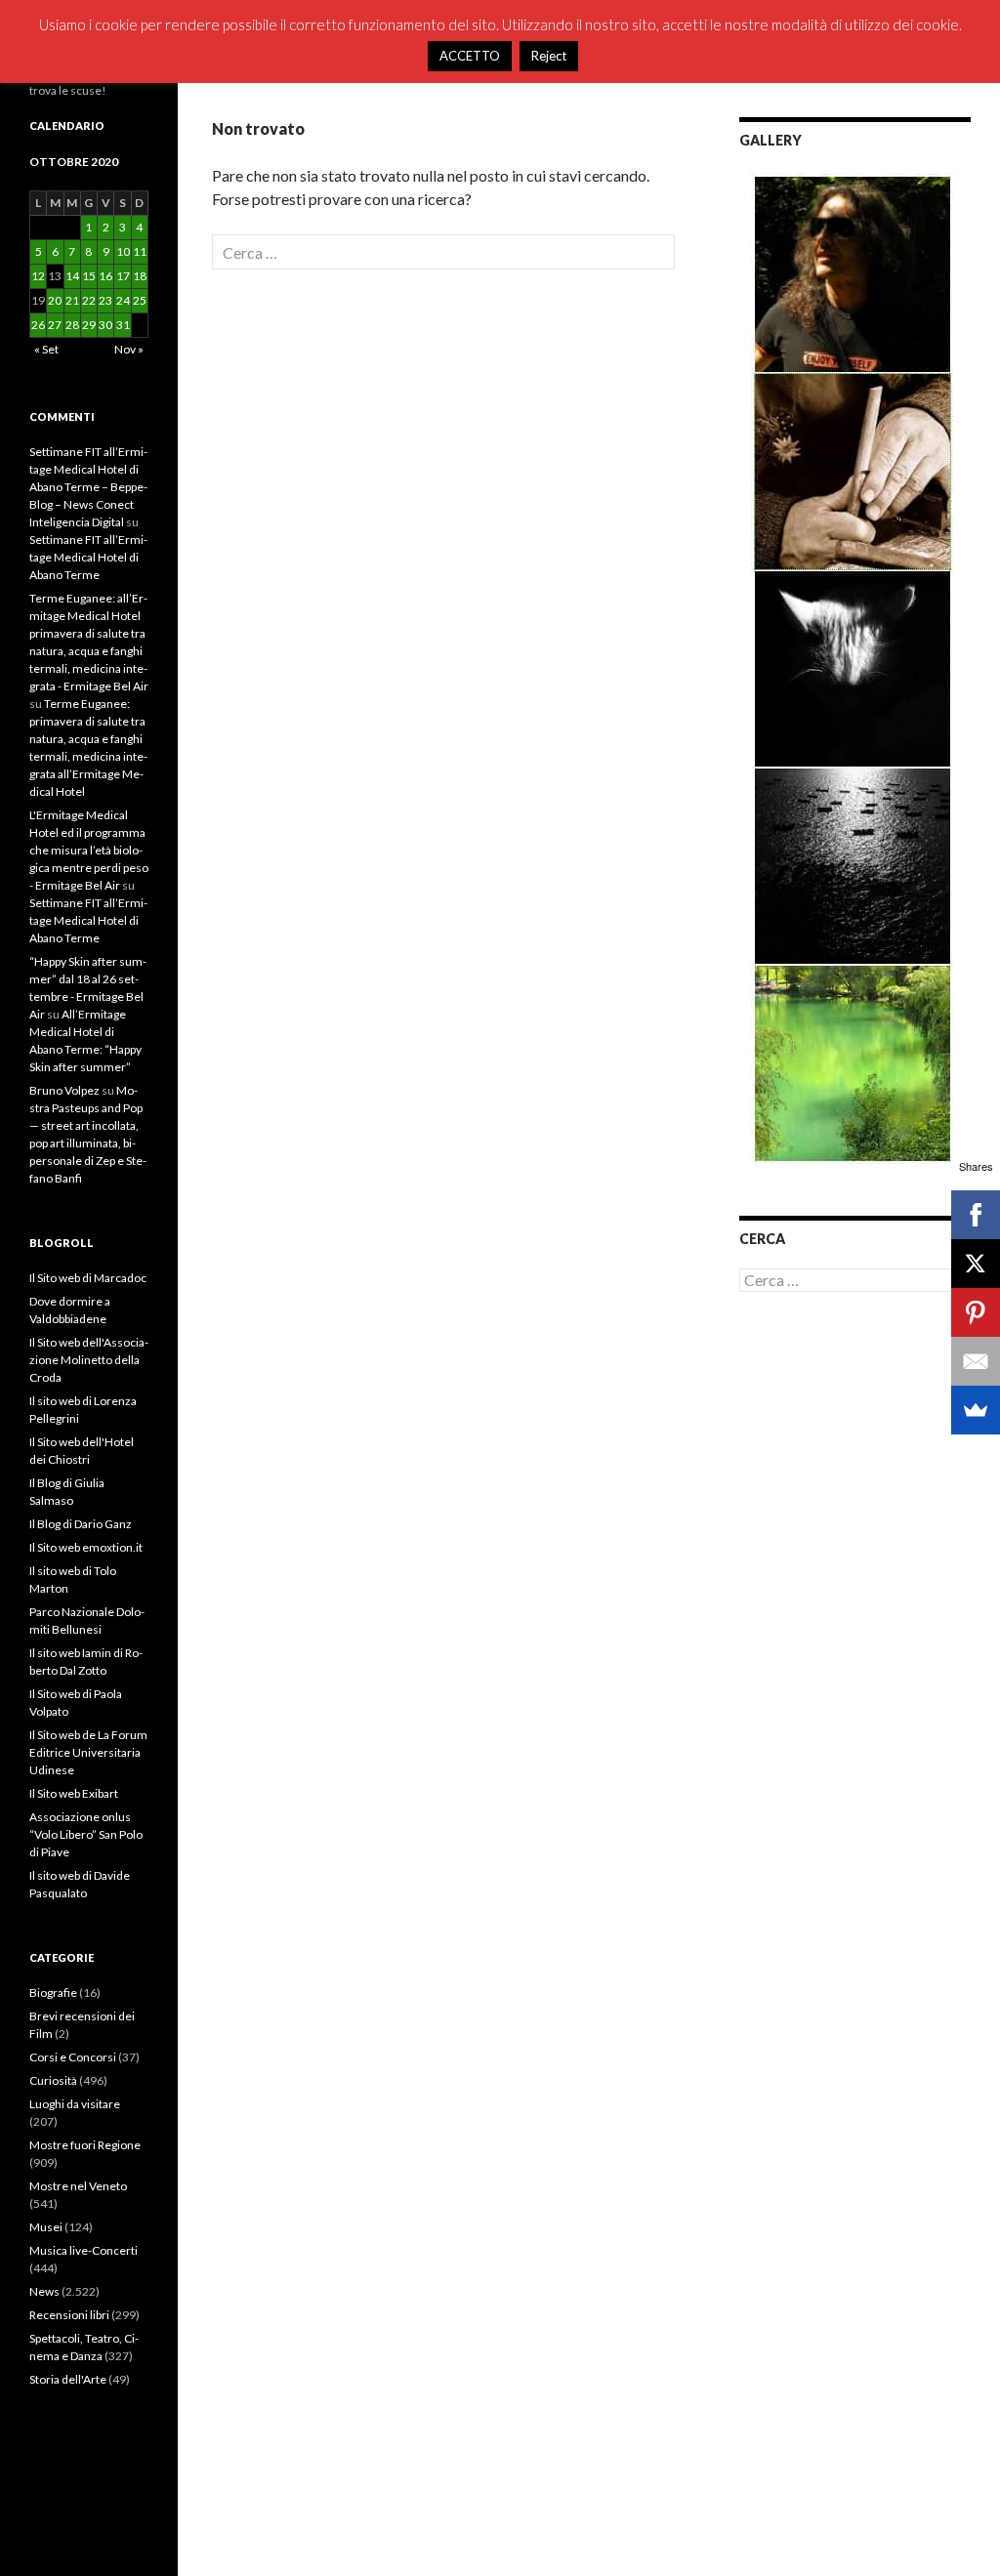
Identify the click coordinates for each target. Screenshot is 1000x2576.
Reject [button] (549, 56)
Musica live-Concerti (83, 2250)
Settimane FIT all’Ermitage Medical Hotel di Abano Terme (88, 557)
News (44, 2291)
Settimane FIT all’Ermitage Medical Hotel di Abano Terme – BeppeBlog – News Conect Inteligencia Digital (88, 487)
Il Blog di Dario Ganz (81, 1524)
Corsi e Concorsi (73, 2057)
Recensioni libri (69, 2315)
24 (123, 300)
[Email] (976, 1361)
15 (89, 276)
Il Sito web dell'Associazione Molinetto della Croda (89, 1360)
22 (89, 300)
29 (89, 325)
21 (72, 300)
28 (72, 325)
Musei (46, 2227)
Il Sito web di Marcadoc (88, 1278)
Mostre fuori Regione (85, 2145)
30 (105, 325)
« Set (46, 349)
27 (55, 325)
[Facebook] (976, 1215)
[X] (976, 1264)
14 (72, 276)
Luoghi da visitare (75, 2104)
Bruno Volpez (64, 1090)
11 (140, 251)
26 (38, 325)
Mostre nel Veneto (78, 2186)
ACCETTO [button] (470, 56)
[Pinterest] (976, 1312)
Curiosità (53, 2080)
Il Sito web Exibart (74, 1793)
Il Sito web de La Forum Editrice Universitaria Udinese (88, 1752)
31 (123, 325)
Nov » (129, 349)
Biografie (53, 1993)
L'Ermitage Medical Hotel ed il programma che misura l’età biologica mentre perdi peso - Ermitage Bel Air (89, 850)
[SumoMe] (976, 1410)
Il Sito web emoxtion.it (86, 1547)
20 (55, 300)
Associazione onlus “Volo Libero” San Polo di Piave (86, 1834)
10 (123, 251)
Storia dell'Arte (68, 2379)
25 (140, 300)
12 (38, 276)
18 (140, 276)
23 (105, 300)
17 (123, 276)
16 (105, 276)
